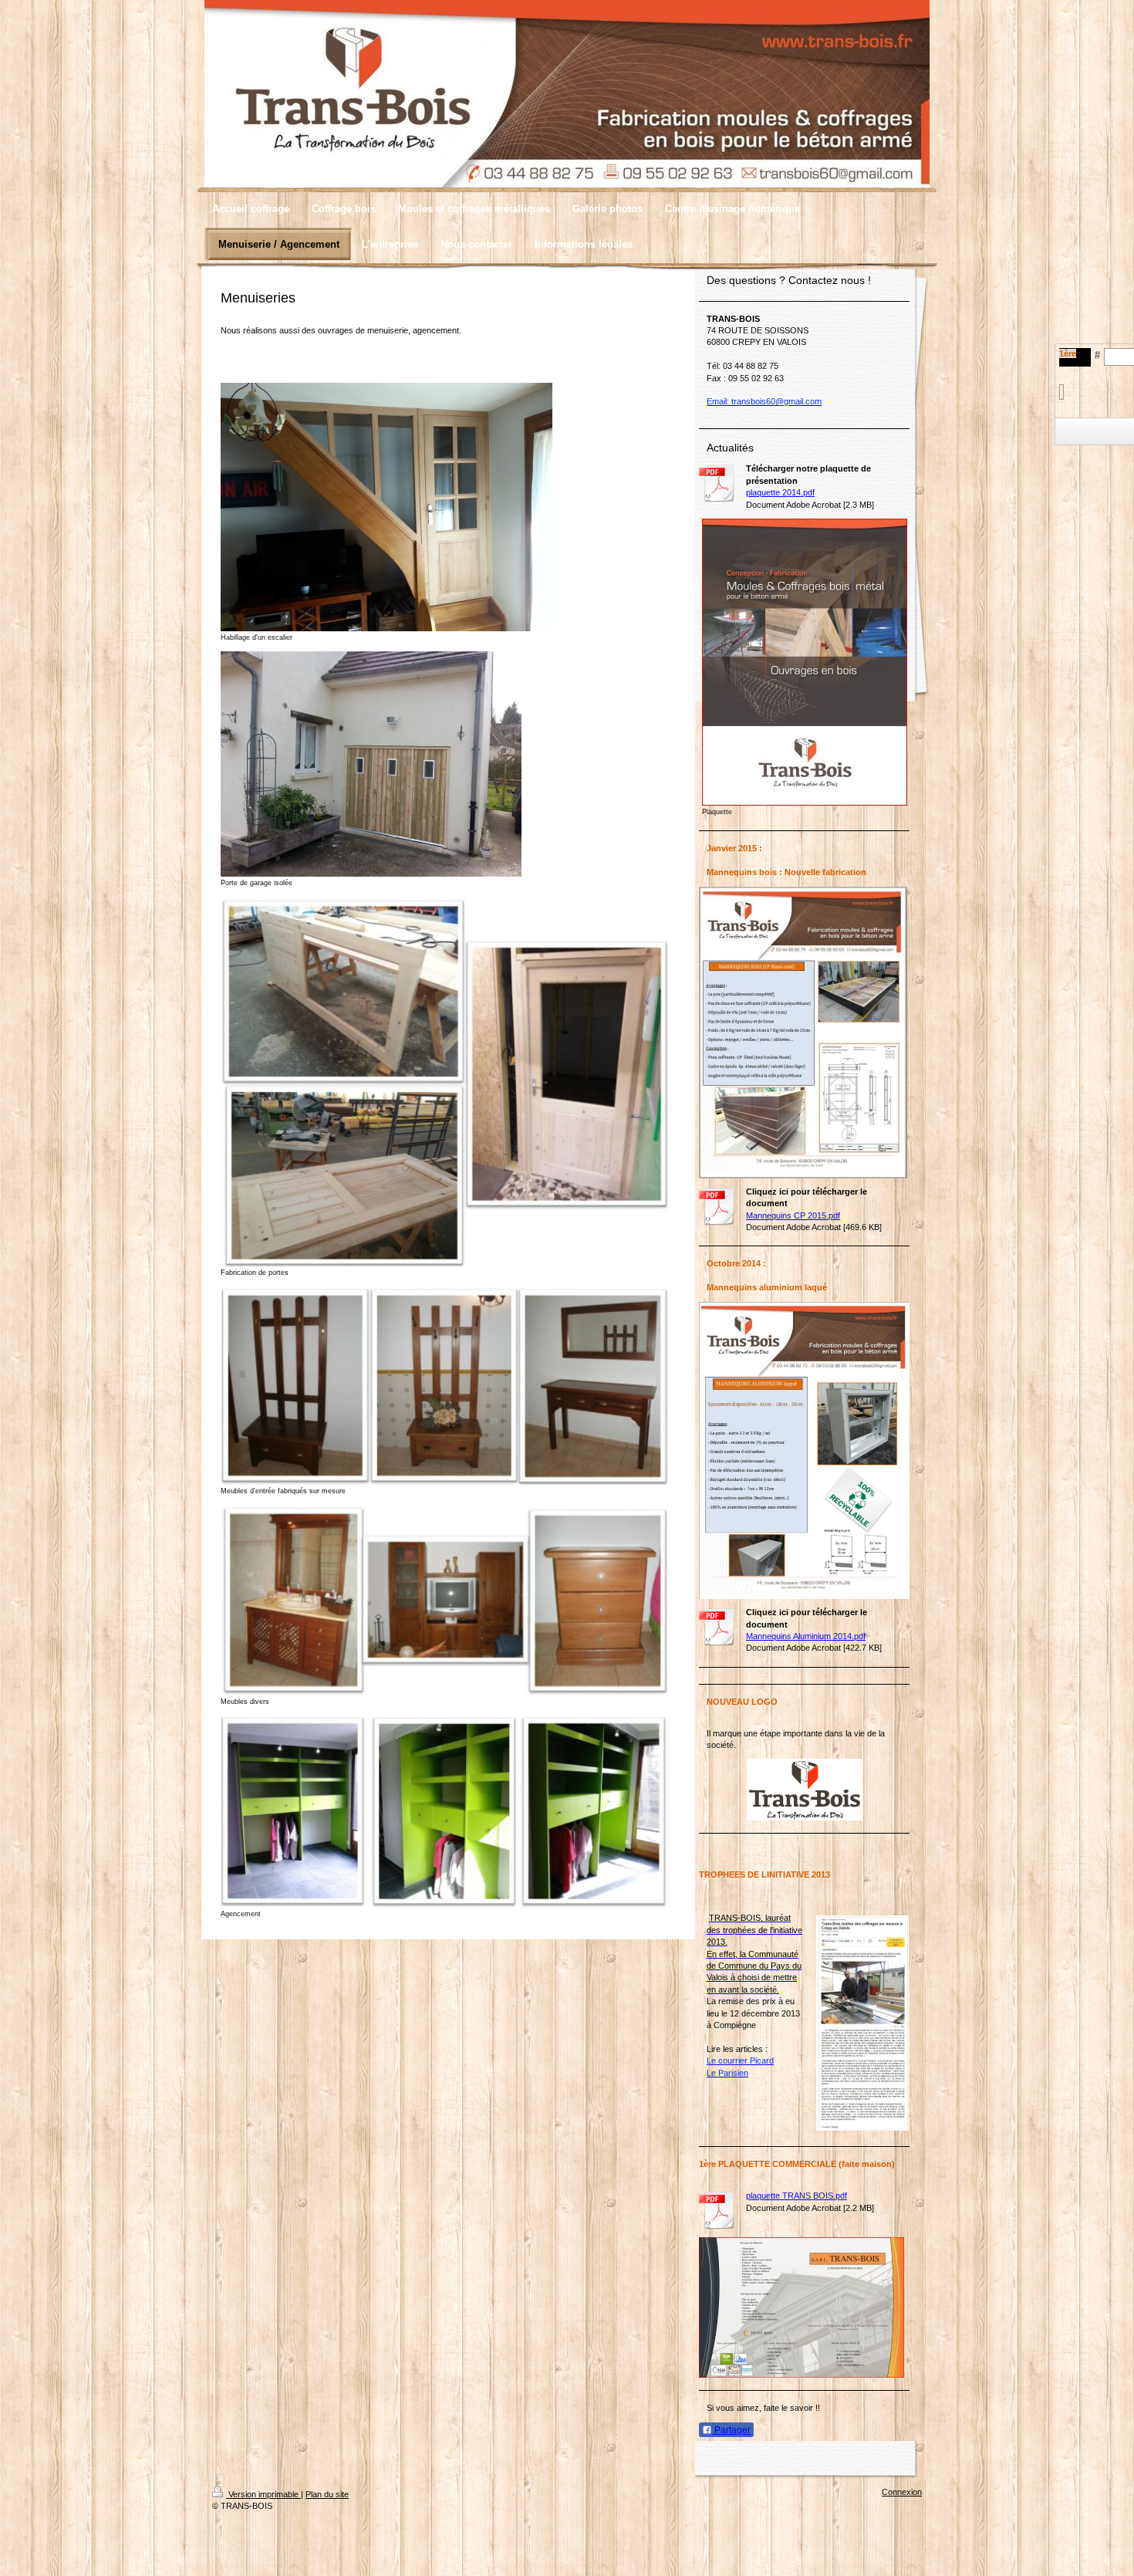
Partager (731, 2430)
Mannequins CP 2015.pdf (793, 1215)
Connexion (902, 2492)
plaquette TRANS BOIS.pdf (796, 2196)
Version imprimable (263, 2494)
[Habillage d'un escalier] (386, 507)
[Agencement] (444, 1811)
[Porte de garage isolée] (371, 764)
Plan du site (327, 2494)
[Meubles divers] (444, 1600)
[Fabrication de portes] (444, 1082)
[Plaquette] (805, 662)
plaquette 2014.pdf (780, 492)
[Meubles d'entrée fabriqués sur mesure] (444, 1386)
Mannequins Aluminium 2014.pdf (806, 1636)
